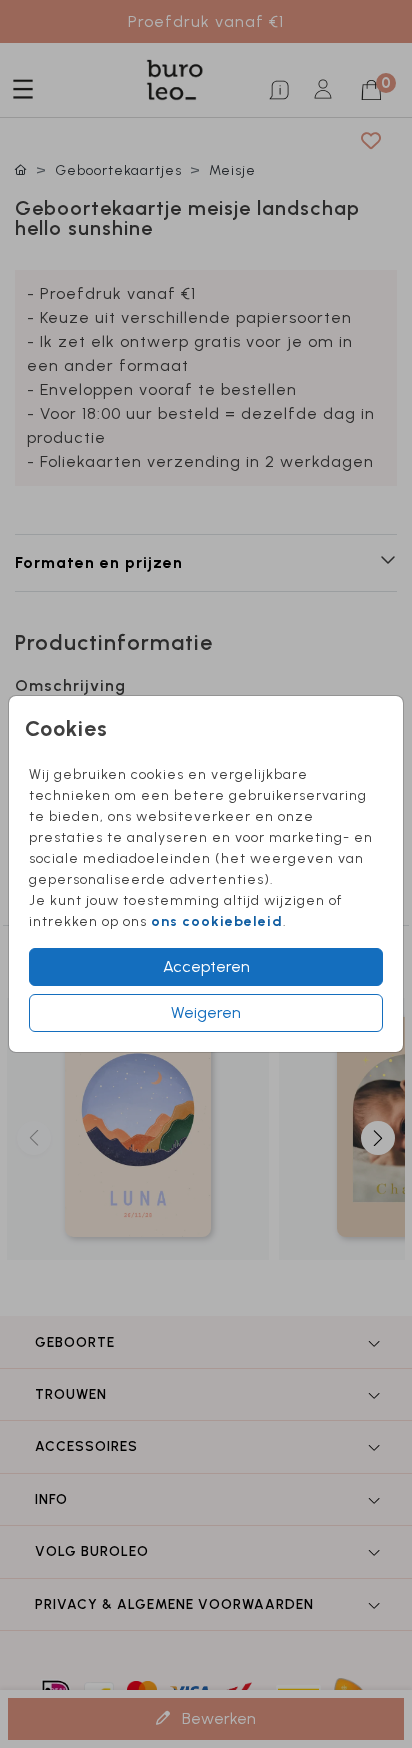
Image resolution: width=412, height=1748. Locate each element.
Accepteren (206, 966)
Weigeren (206, 1012)
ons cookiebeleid (217, 921)
